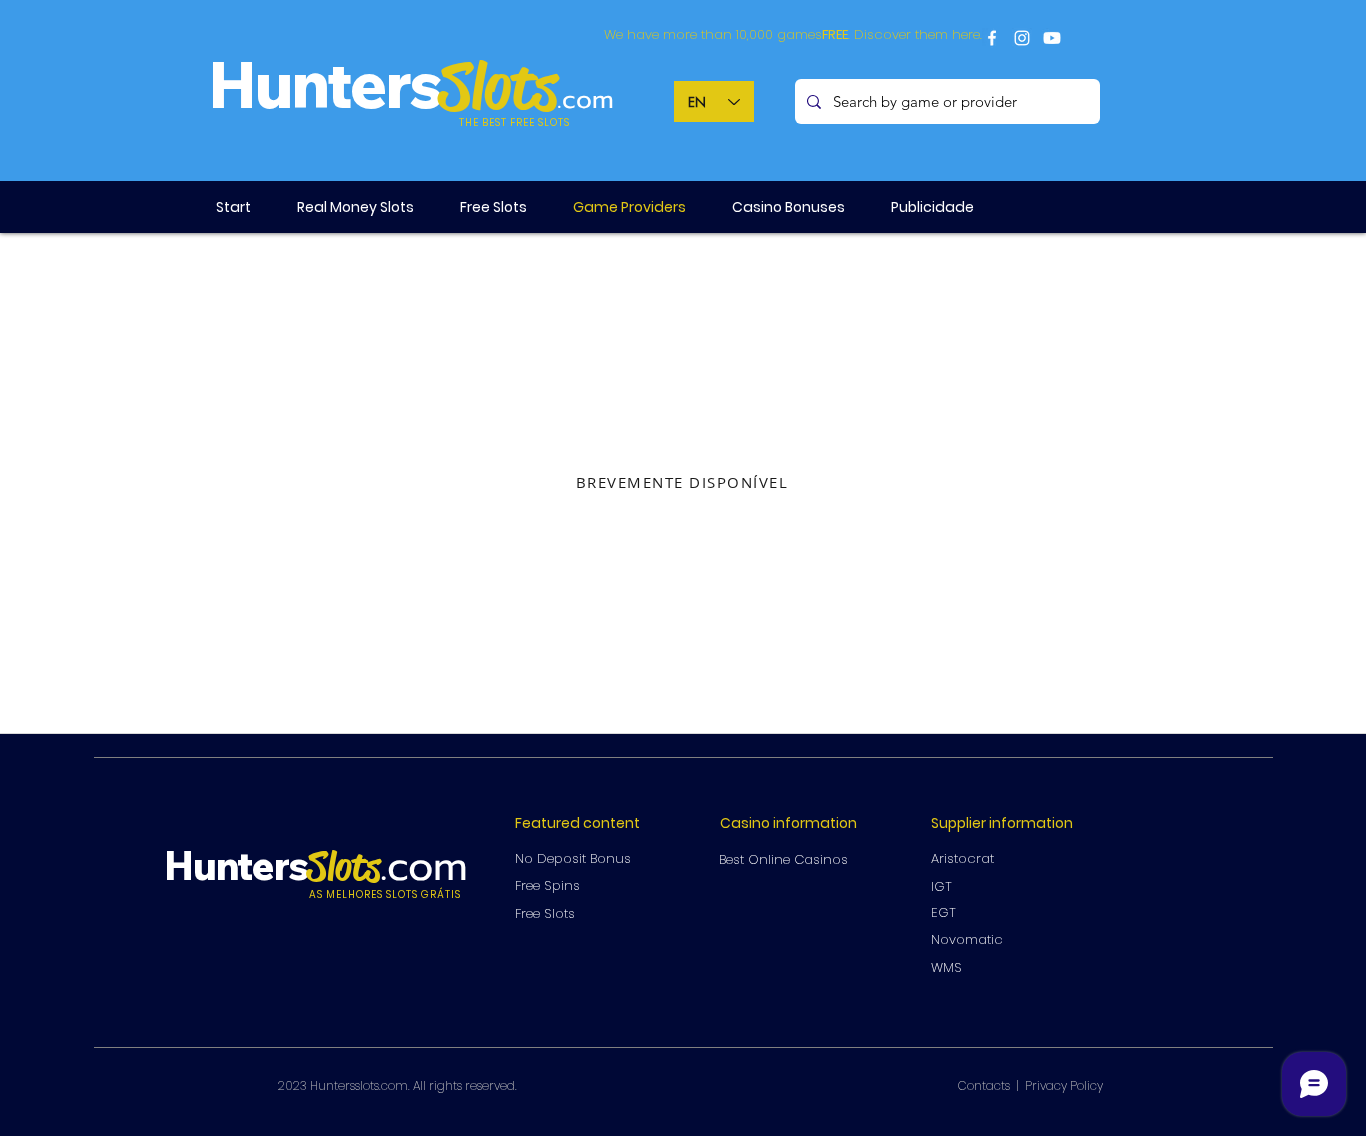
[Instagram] (1022, 38)
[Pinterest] (1052, 38)
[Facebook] (992, 38)
